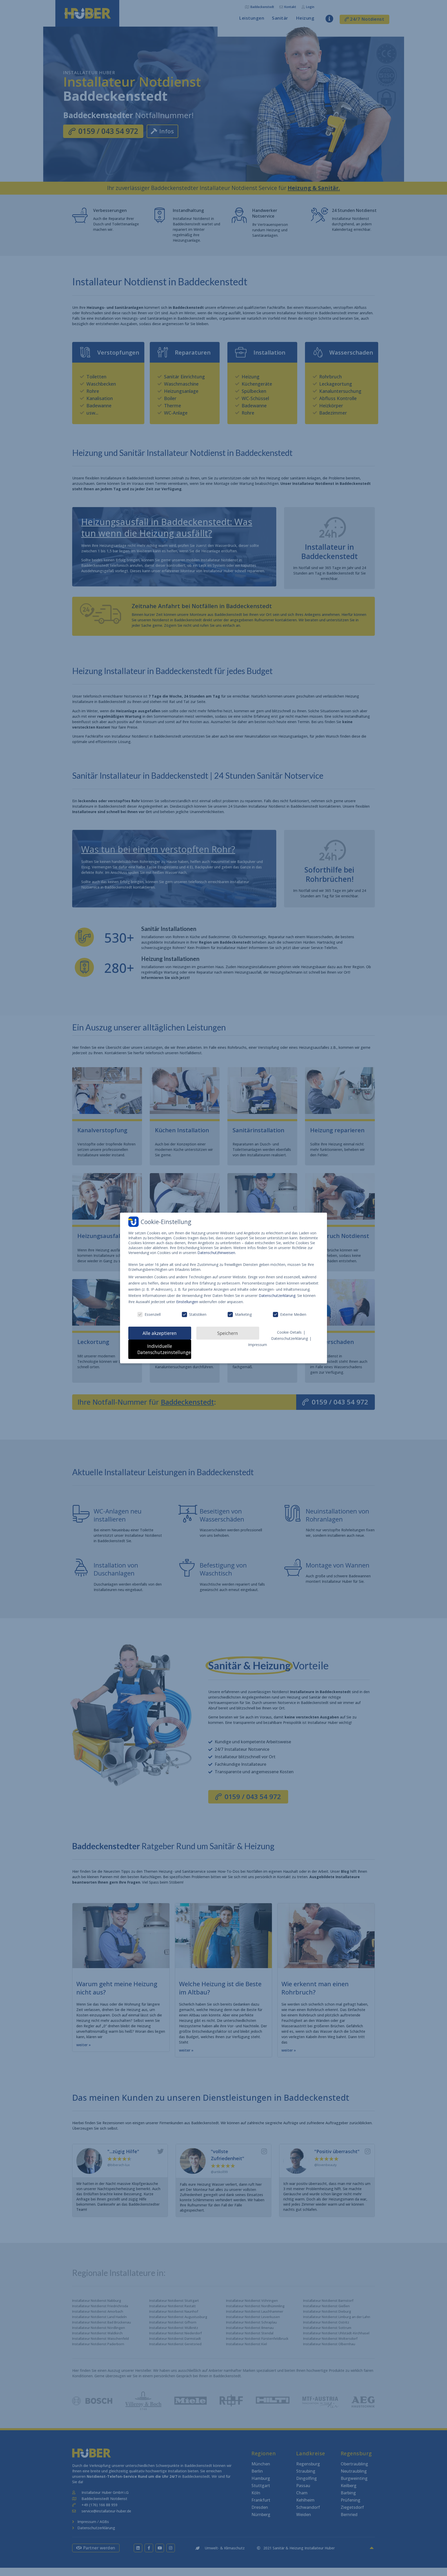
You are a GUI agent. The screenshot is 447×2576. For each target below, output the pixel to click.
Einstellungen (187, 1302)
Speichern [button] (228, 1333)
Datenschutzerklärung (277, 1295)
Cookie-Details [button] (290, 1332)
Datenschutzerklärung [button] (290, 1338)
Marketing (243, 1314)
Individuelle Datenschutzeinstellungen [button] (164, 1349)
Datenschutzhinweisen (216, 1253)
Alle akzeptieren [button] (160, 1333)
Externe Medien (293, 1314)
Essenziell (153, 1314)
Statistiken (198, 1314)
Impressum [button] (258, 1345)
